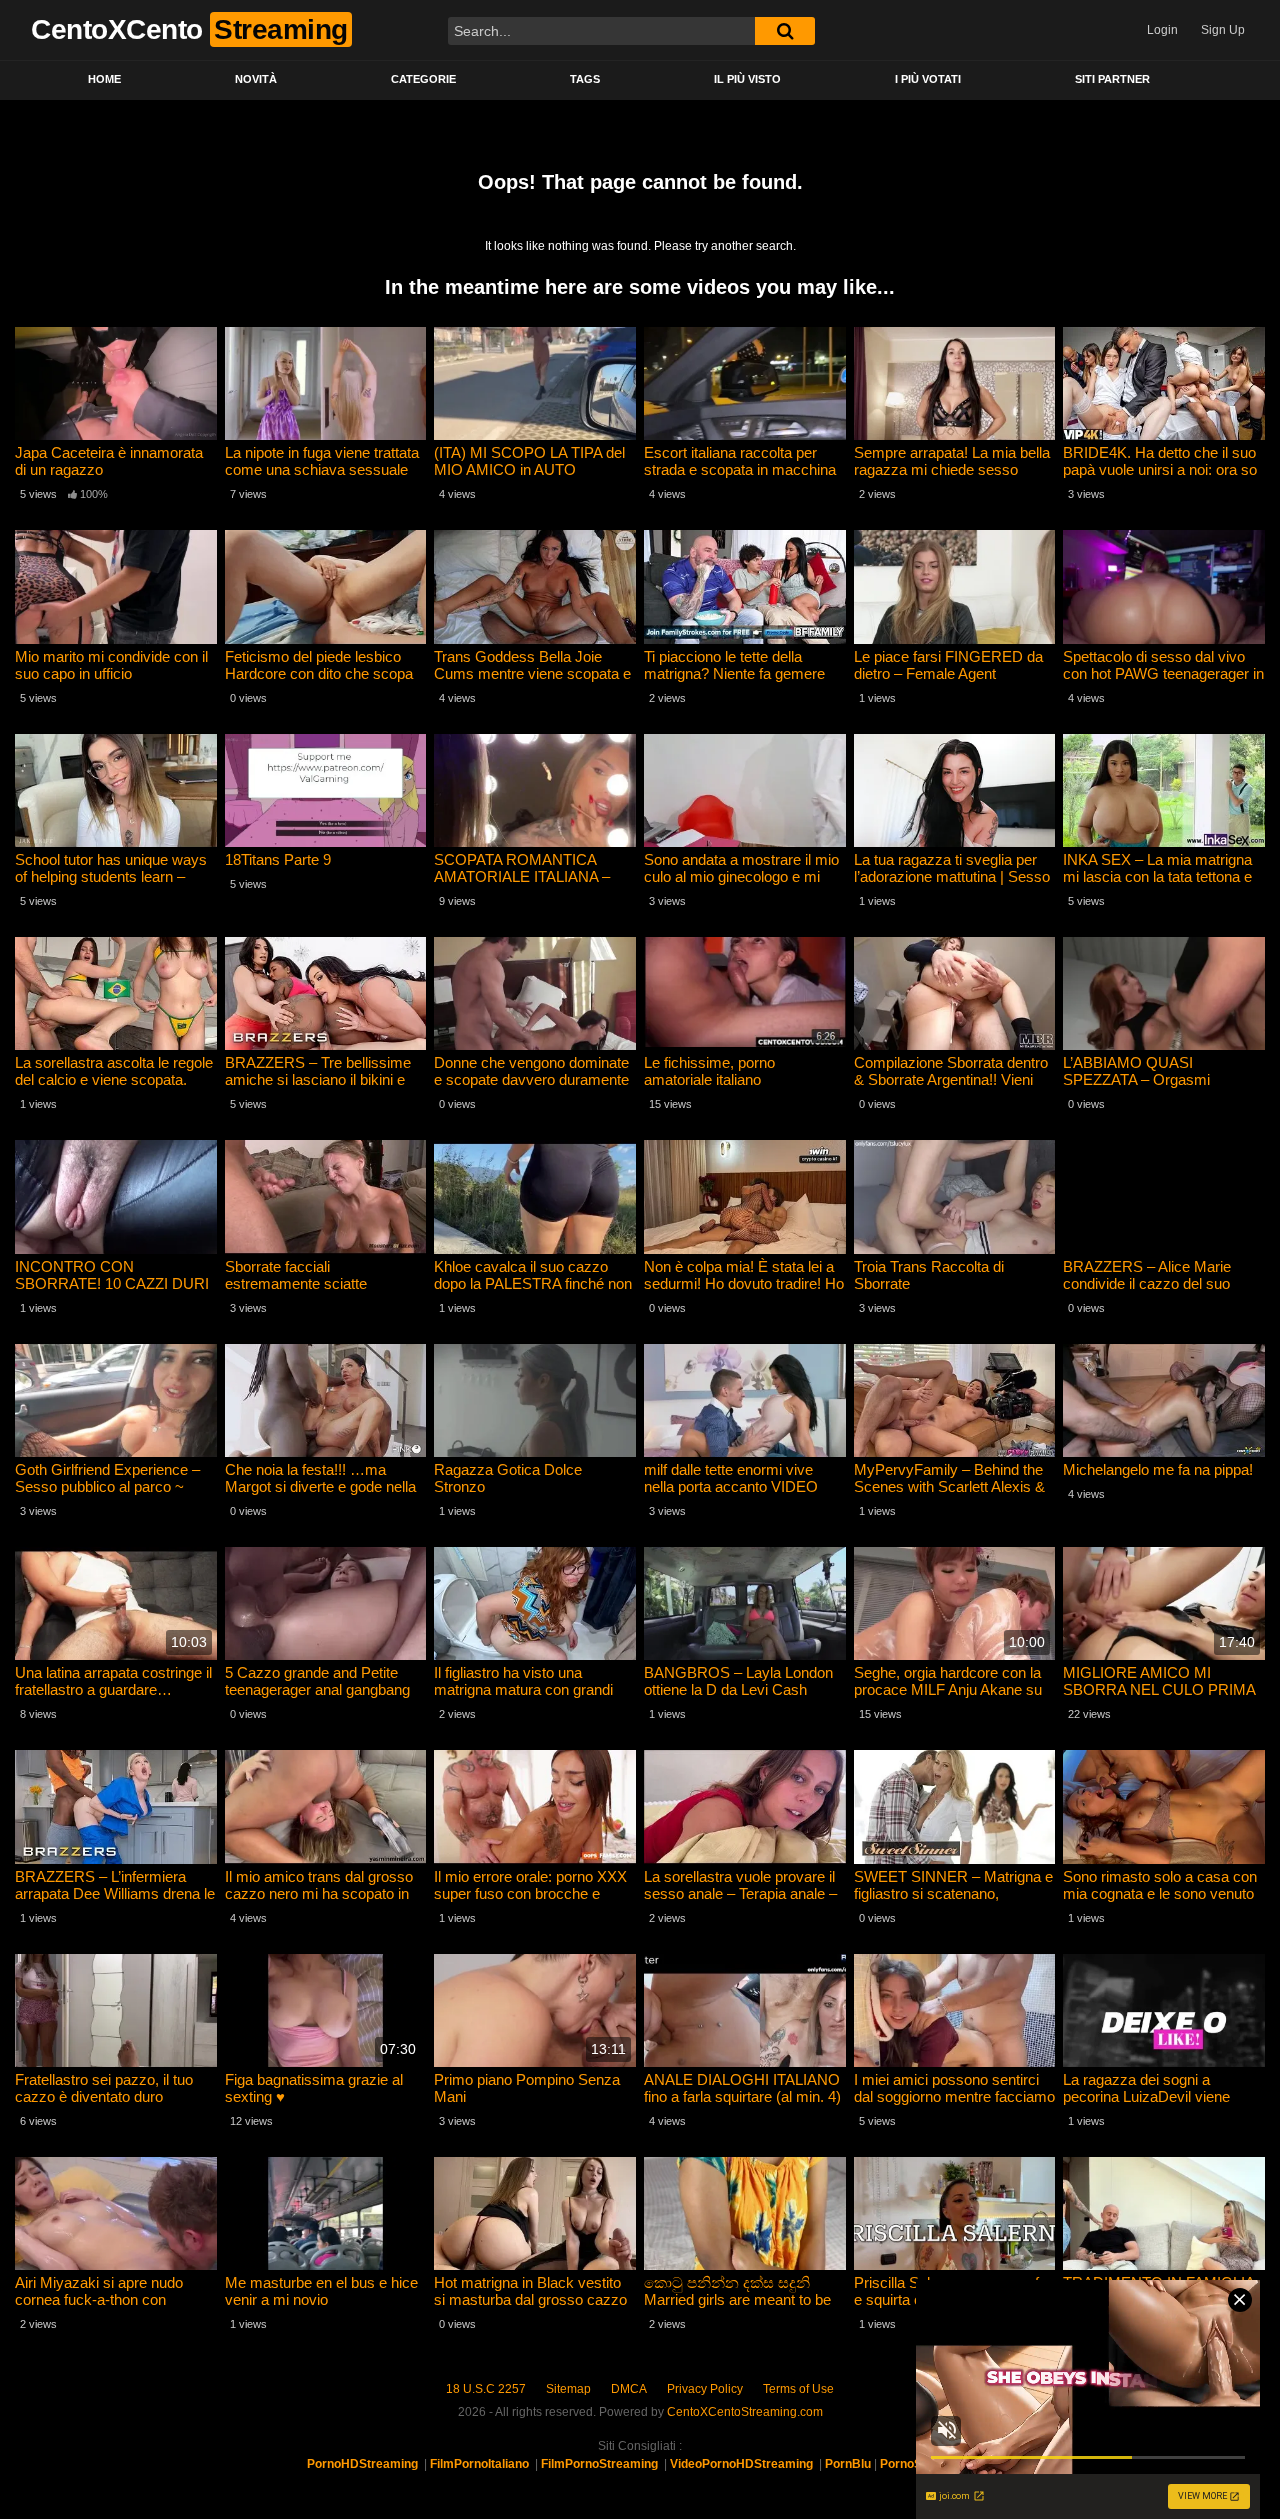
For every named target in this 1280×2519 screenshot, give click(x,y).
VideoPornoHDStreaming (741, 2464)
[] (785, 31)
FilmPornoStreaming (599, 2464)
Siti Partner (1112, 79)
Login (1162, 30)
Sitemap (568, 2389)
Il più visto (747, 79)
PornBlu (848, 2464)
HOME (104, 79)
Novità (256, 79)
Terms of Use (798, 2389)
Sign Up (1223, 30)
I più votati (928, 79)
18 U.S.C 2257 (486, 2389)
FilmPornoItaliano (479, 2464)
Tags (585, 79)
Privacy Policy (705, 2389)
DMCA (629, 2389)
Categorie (423, 79)
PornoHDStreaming (362, 2464)
